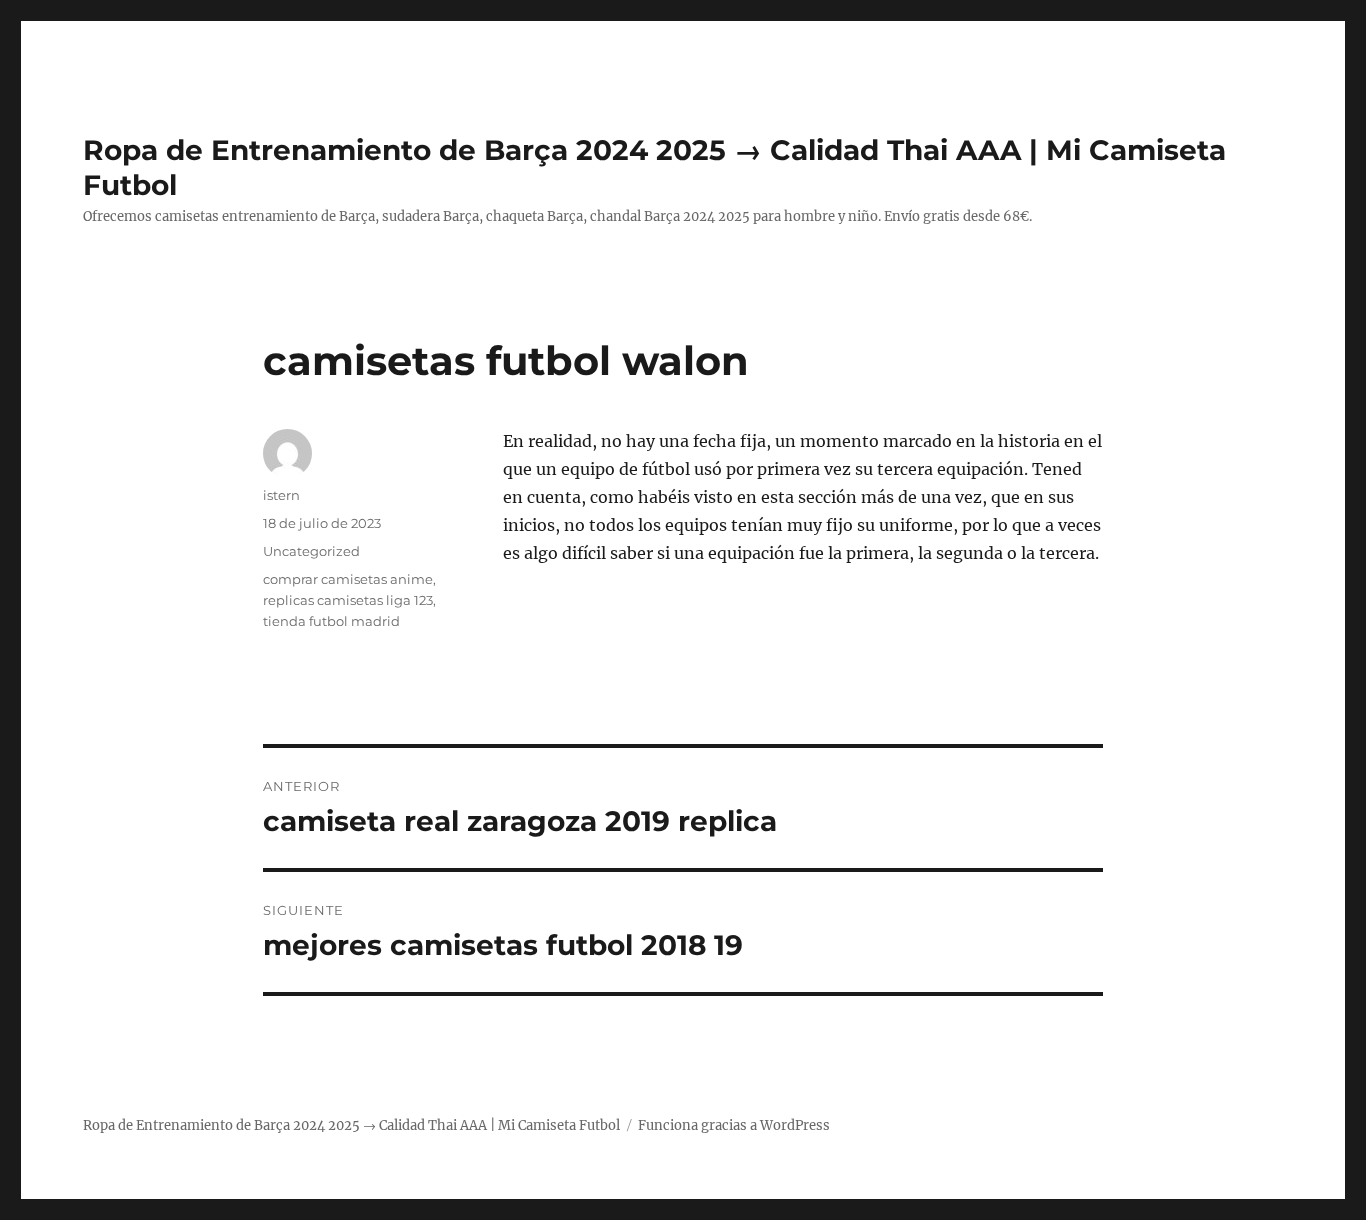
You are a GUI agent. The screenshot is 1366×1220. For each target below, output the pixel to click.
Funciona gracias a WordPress (734, 1125)
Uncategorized (311, 551)
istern (281, 495)
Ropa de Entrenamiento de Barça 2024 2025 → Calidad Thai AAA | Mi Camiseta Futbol (351, 1125)
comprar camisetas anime (348, 579)
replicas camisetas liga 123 (348, 600)
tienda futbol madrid (331, 621)
